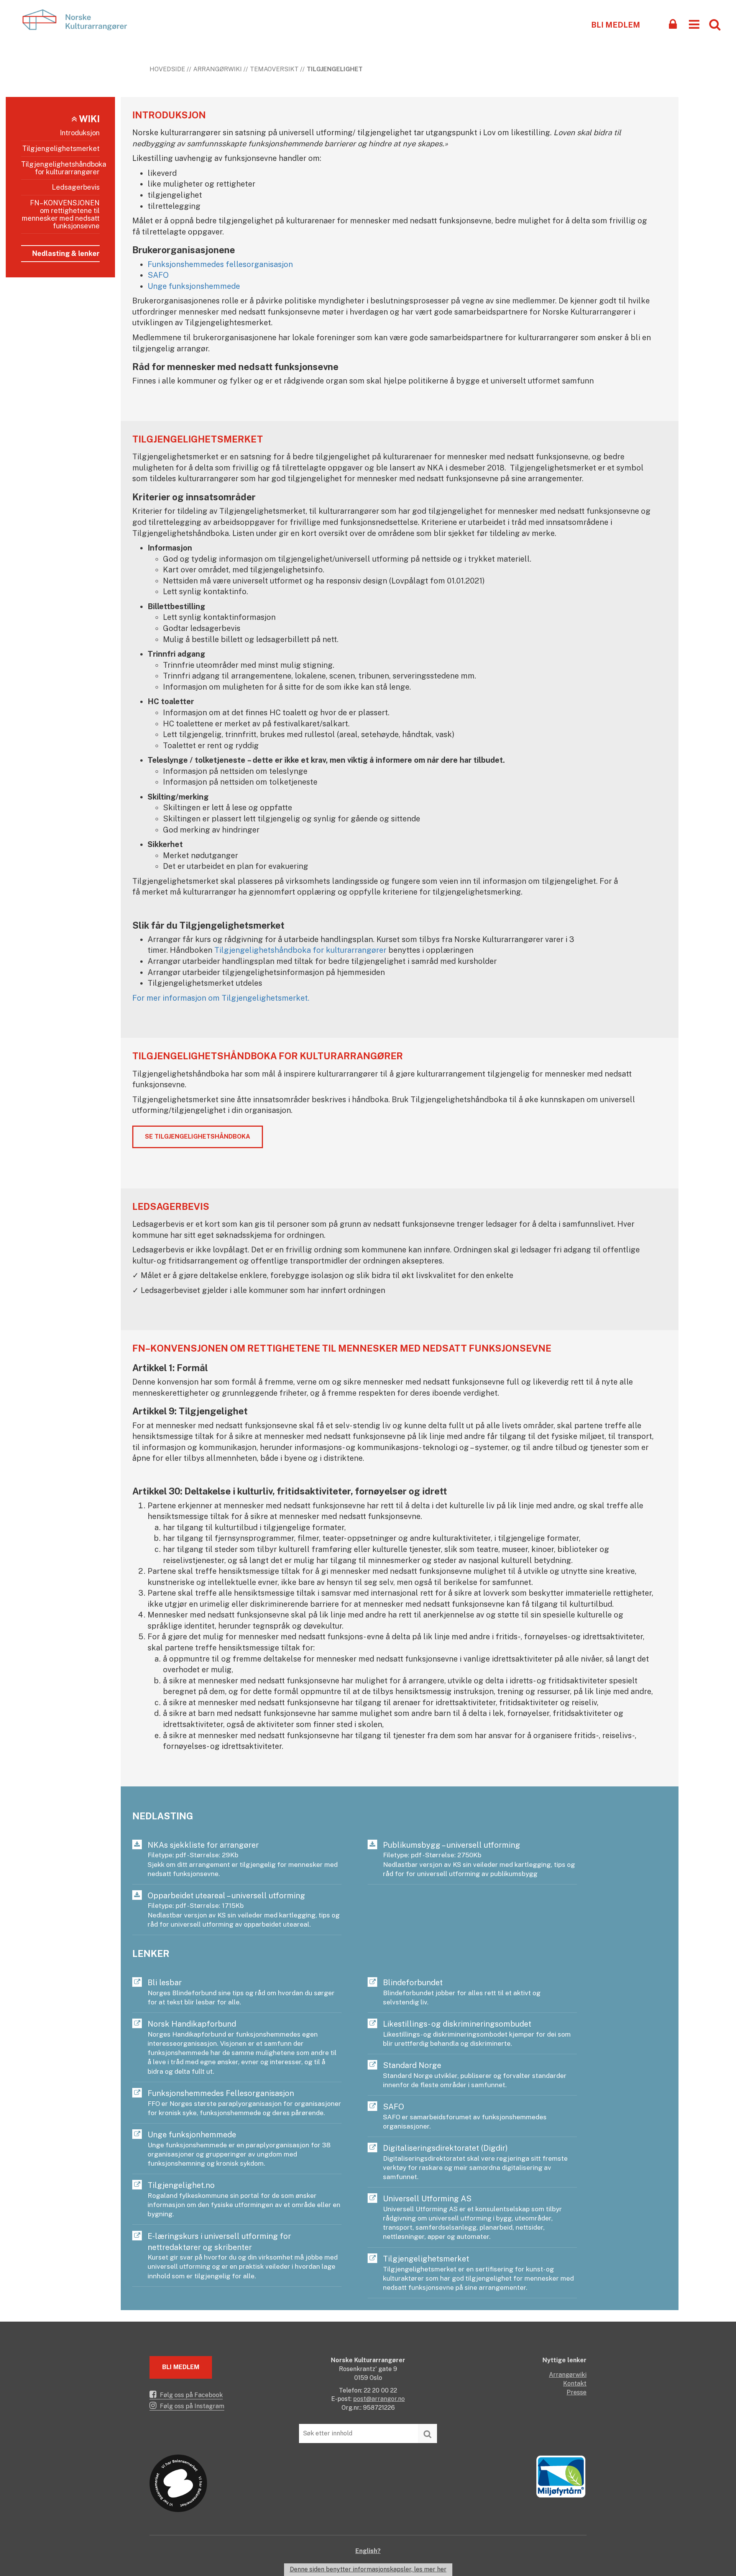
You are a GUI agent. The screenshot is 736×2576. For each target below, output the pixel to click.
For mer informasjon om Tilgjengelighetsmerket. (221, 998)
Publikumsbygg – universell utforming (479, 1859)
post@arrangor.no (379, 2399)
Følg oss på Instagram (191, 2406)
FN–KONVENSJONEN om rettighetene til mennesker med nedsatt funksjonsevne (61, 214)
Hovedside (167, 69)
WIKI (88, 119)
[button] (694, 24)
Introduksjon (80, 133)
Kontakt (575, 2383)
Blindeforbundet (462, 1992)
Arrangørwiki (218, 69)
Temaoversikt (274, 69)
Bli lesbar (241, 1992)
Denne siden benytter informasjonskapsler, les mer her (368, 2569)
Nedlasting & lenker (66, 253)
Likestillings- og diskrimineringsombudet (477, 2033)
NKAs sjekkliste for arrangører (243, 1859)
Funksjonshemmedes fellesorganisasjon (220, 264)
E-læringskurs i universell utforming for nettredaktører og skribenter (243, 2256)
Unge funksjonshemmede (195, 286)
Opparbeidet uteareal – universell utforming (244, 1910)
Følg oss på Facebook (191, 2395)
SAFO (158, 275)
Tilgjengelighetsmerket (61, 148)
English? (368, 2551)
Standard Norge (475, 2075)
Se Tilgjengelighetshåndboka (198, 1136)
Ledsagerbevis (76, 187)
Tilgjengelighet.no (244, 2199)
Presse (577, 2392)
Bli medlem (616, 25)
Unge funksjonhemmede (239, 2149)
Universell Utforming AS (472, 2217)
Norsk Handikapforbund (242, 2047)
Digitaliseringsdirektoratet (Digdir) (475, 2162)
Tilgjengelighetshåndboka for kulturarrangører (60, 168)
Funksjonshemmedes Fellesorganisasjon (244, 2103)
